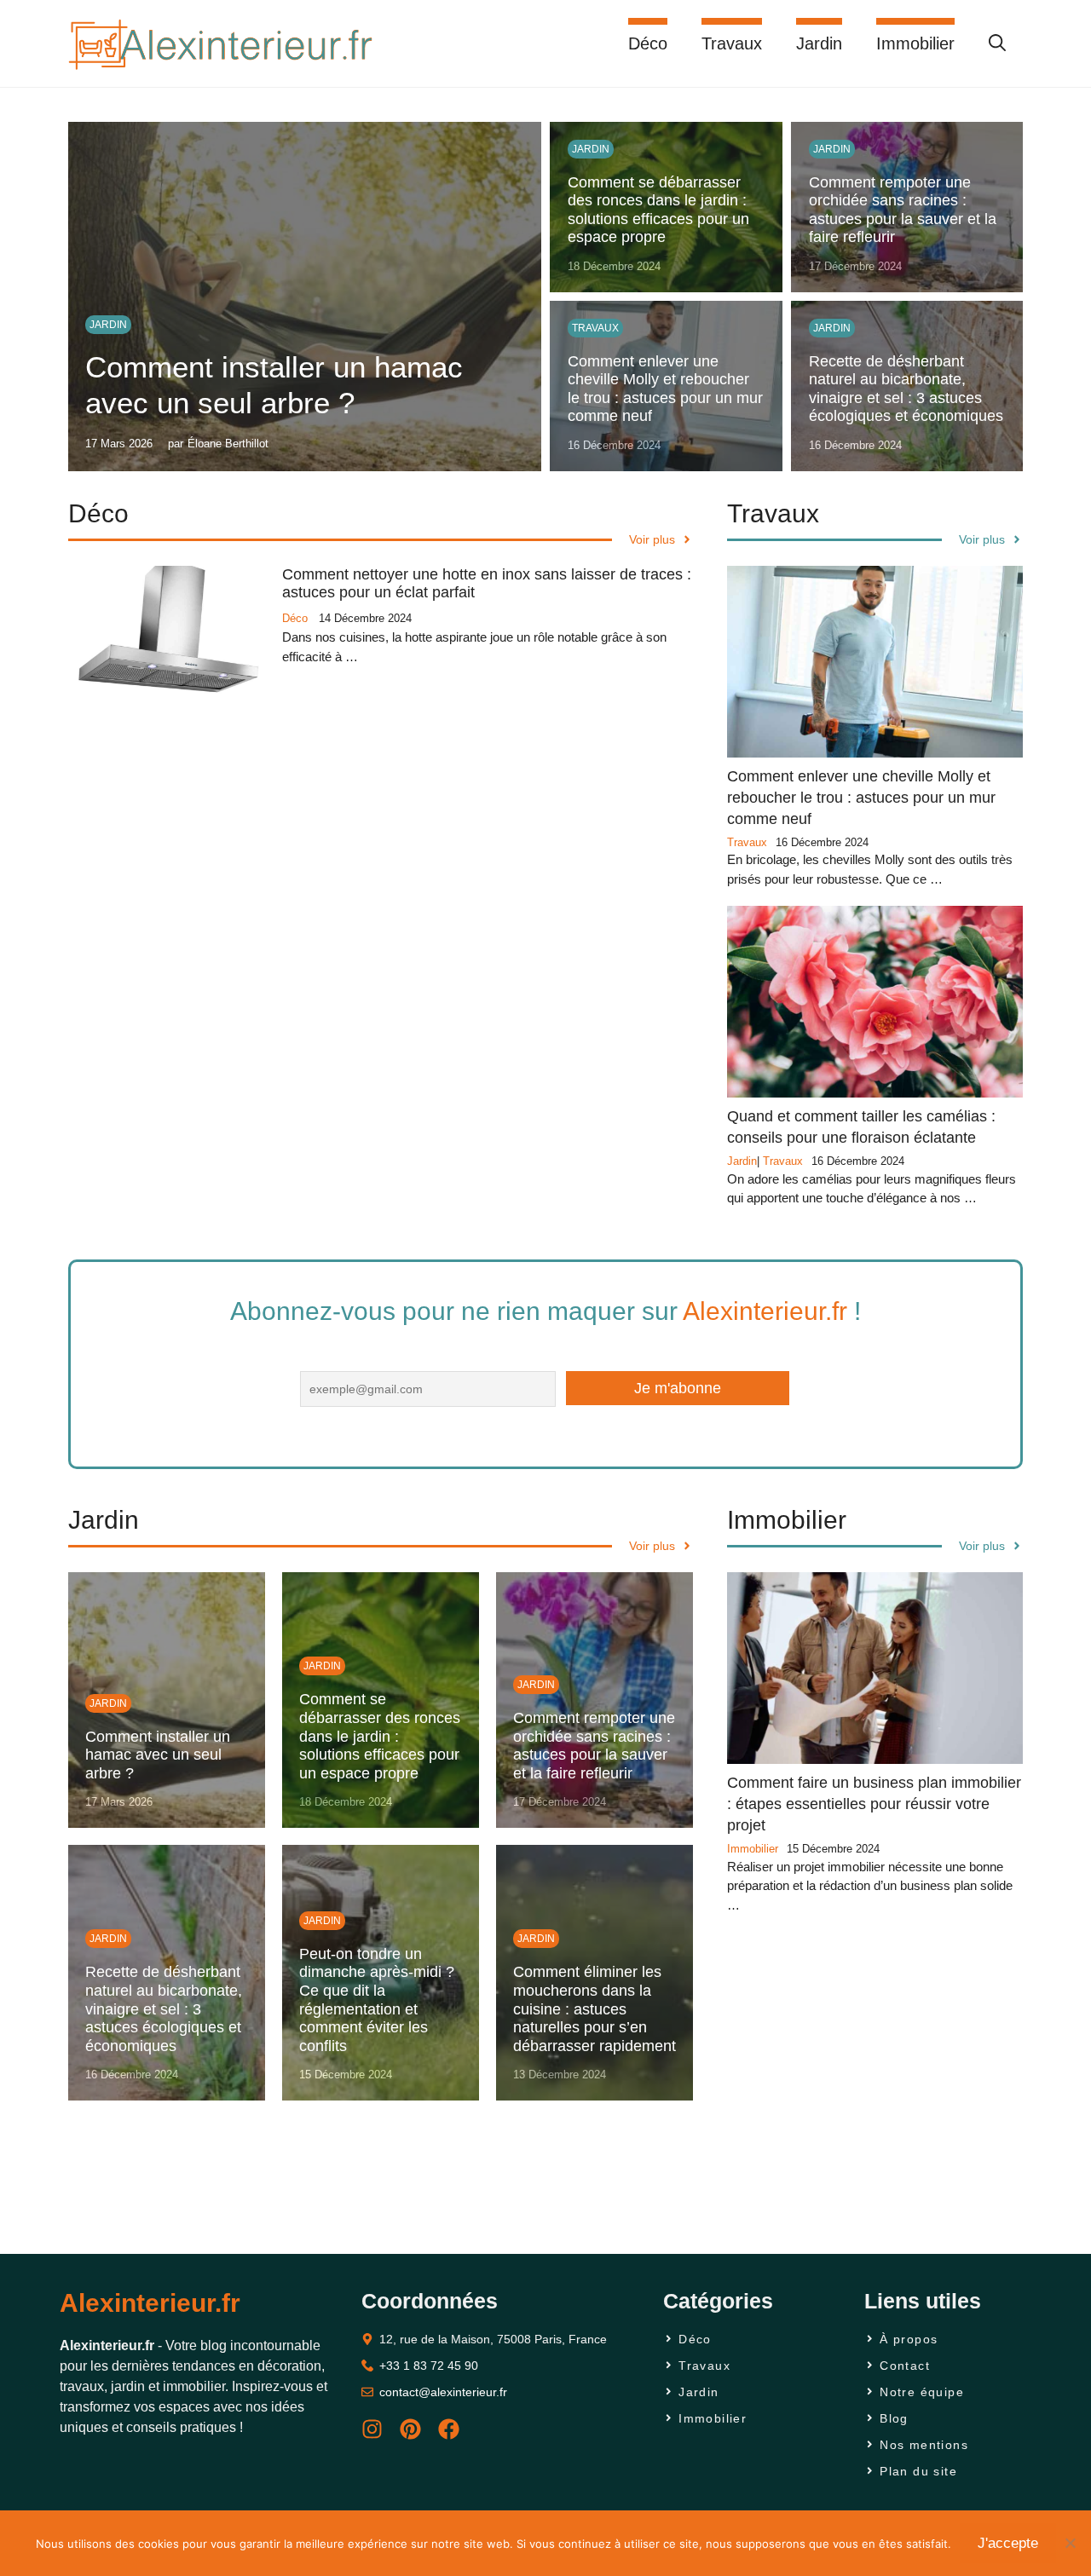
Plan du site (918, 2471)
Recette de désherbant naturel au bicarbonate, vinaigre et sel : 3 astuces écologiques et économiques (906, 389)
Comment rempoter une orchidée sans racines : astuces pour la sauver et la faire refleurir (903, 210)
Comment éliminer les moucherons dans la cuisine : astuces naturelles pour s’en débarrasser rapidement (595, 2008)
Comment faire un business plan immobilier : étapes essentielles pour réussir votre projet (874, 1804)
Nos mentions (924, 2445)
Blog (894, 2418)
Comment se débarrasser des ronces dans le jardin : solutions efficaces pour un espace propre (658, 210)
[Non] (1070, 2543)
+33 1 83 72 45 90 (429, 2366)
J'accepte (1008, 2543)
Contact (905, 2366)
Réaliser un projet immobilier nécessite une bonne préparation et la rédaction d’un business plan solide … (870, 1886)
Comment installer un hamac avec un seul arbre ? (158, 1755)
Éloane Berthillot (228, 444)
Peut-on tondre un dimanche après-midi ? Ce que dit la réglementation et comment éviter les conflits (377, 2000)
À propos (909, 2339)
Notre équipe (922, 2392)
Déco (648, 43)
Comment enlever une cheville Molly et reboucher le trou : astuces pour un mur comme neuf (665, 389)
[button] (997, 43)
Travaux (732, 43)
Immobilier (915, 43)
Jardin (819, 43)
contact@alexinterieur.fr (443, 2392)
